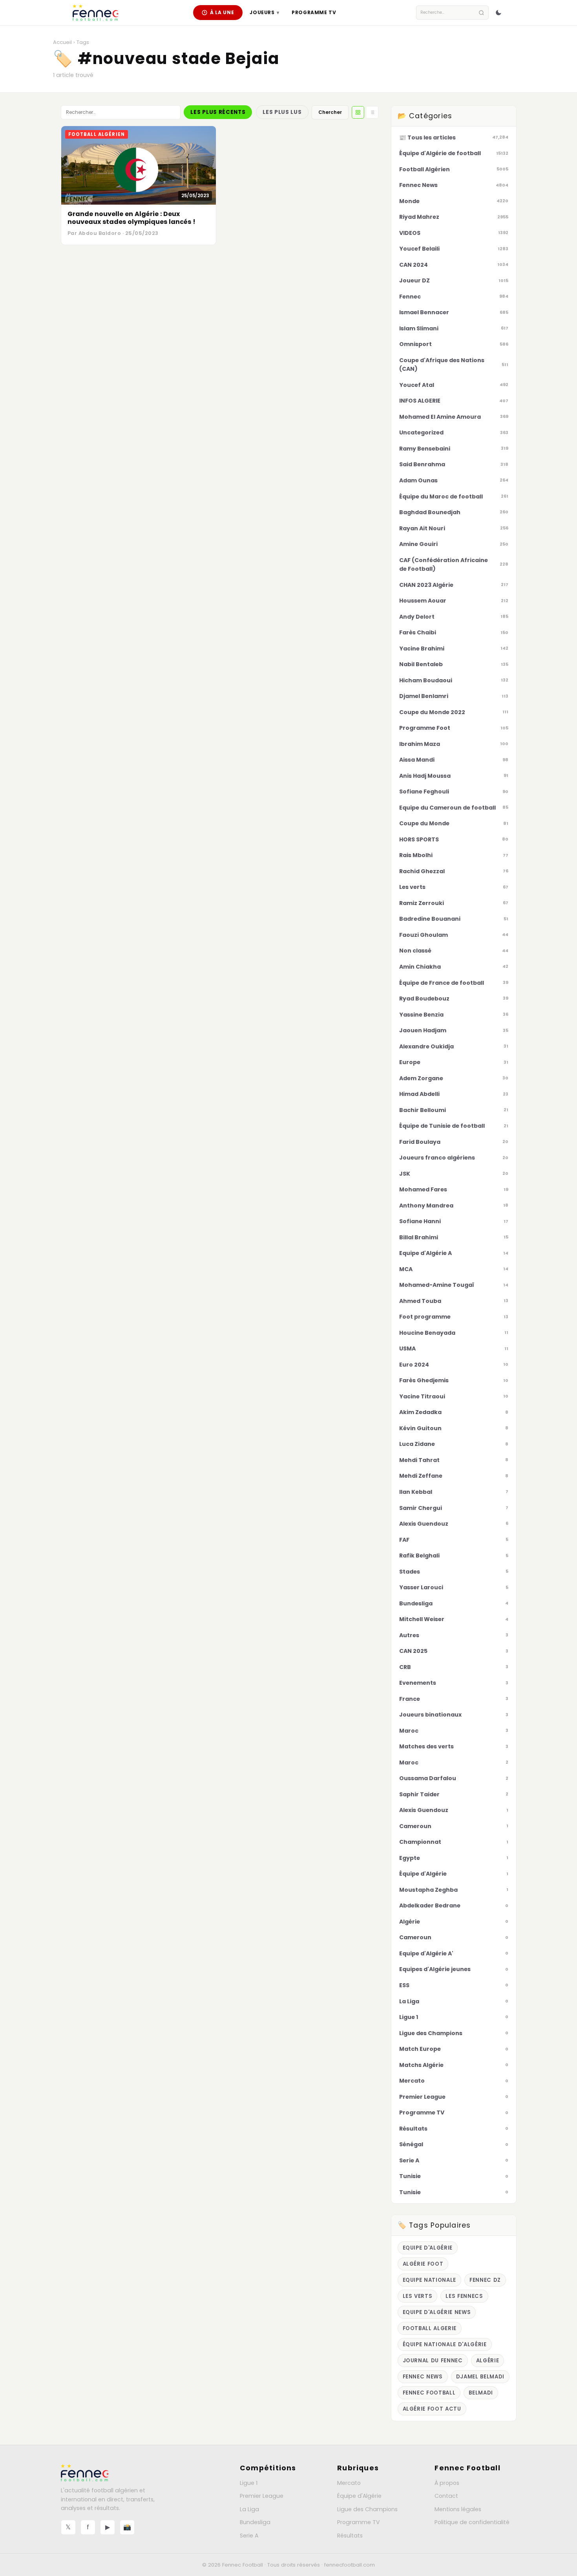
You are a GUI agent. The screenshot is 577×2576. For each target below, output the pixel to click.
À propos (447, 2483)
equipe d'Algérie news (437, 2312)
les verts (418, 2296)
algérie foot (423, 2264)
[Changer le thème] (498, 13)
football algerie (430, 2328)
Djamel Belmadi (480, 2377)
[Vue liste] (372, 112)
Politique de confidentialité (472, 2522)
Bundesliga (255, 2522)
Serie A (249, 2536)
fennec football (429, 2393)
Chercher (330, 112)
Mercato (349, 2483)
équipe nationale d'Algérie (445, 2344)
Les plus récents (218, 112)
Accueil (62, 42)
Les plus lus (282, 112)
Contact (446, 2496)
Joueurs (264, 12)
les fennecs (464, 2296)
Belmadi (481, 2393)
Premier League (262, 2496)
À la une (222, 12)
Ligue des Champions (367, 2509)
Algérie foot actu (432, 2409)
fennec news (423, 2377)
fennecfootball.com (350, 2565)
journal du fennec (433, 2361)
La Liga (249, 2509)
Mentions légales (458, 2509)
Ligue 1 (249, 2483)
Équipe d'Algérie (359, 2496)
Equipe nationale (430, 2280)
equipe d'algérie (428, 2248)
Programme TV (314, 12)
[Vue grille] (358, 112)
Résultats (350, 2536)
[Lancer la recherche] (481, 13)
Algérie (488, 2361)
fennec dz (485, 2280)
